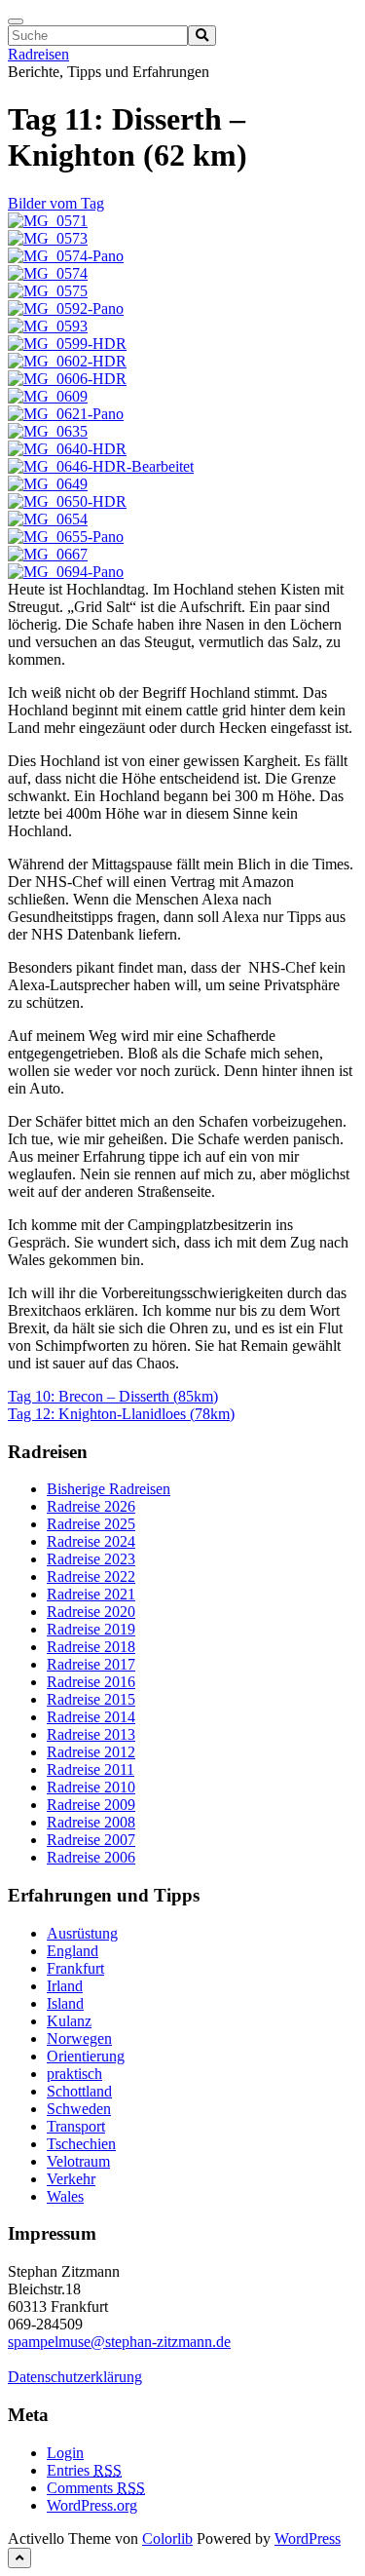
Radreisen (38, 54)
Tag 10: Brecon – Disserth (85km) (113, 1396)
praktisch (74, 2074)
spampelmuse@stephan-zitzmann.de (119, 2342)
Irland (65, 1986)
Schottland (79, 2091)
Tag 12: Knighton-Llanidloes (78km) (121, 1414)
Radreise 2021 (91, 1594)
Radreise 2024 (91, 1541)
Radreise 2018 (91, 1647)
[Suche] (202, 36)
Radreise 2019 (91, 1629)
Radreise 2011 (91, 1769)
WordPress (308, 2538)
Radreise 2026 (91, 1506)
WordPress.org (92, 2505)
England (73, 1951)
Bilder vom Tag (56, 203)
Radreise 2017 (91, 1664)
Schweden (79, 2109)
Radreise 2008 (91, 1822)
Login (65, 2453)
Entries (84, 2470)
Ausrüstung (82, 1933)
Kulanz (69, 2021)
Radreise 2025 (91, 1524)
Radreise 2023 (91, 1559)
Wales (65, 2196)
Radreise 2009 (91, 1805)
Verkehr (71, 2179)
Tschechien (81, 2144)
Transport (76, 2126)
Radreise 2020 (91, 1612)
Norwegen (79, 2038)
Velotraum (78, 2161)
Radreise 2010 (91, 1787)
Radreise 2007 (91, 1840)
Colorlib (167, 2538)
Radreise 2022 (91, 1576)
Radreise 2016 (91, 1682)
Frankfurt (75, 1968)
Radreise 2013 (91, 1734)
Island (65, 2003)
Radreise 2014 (91, 1717)
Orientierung (86, 2056)
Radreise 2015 (91, 1699)
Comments (96, 2488)
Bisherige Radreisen (109, 1489)
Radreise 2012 (91, 1752)
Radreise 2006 (91, 1857)
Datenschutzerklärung (75, 2377)
